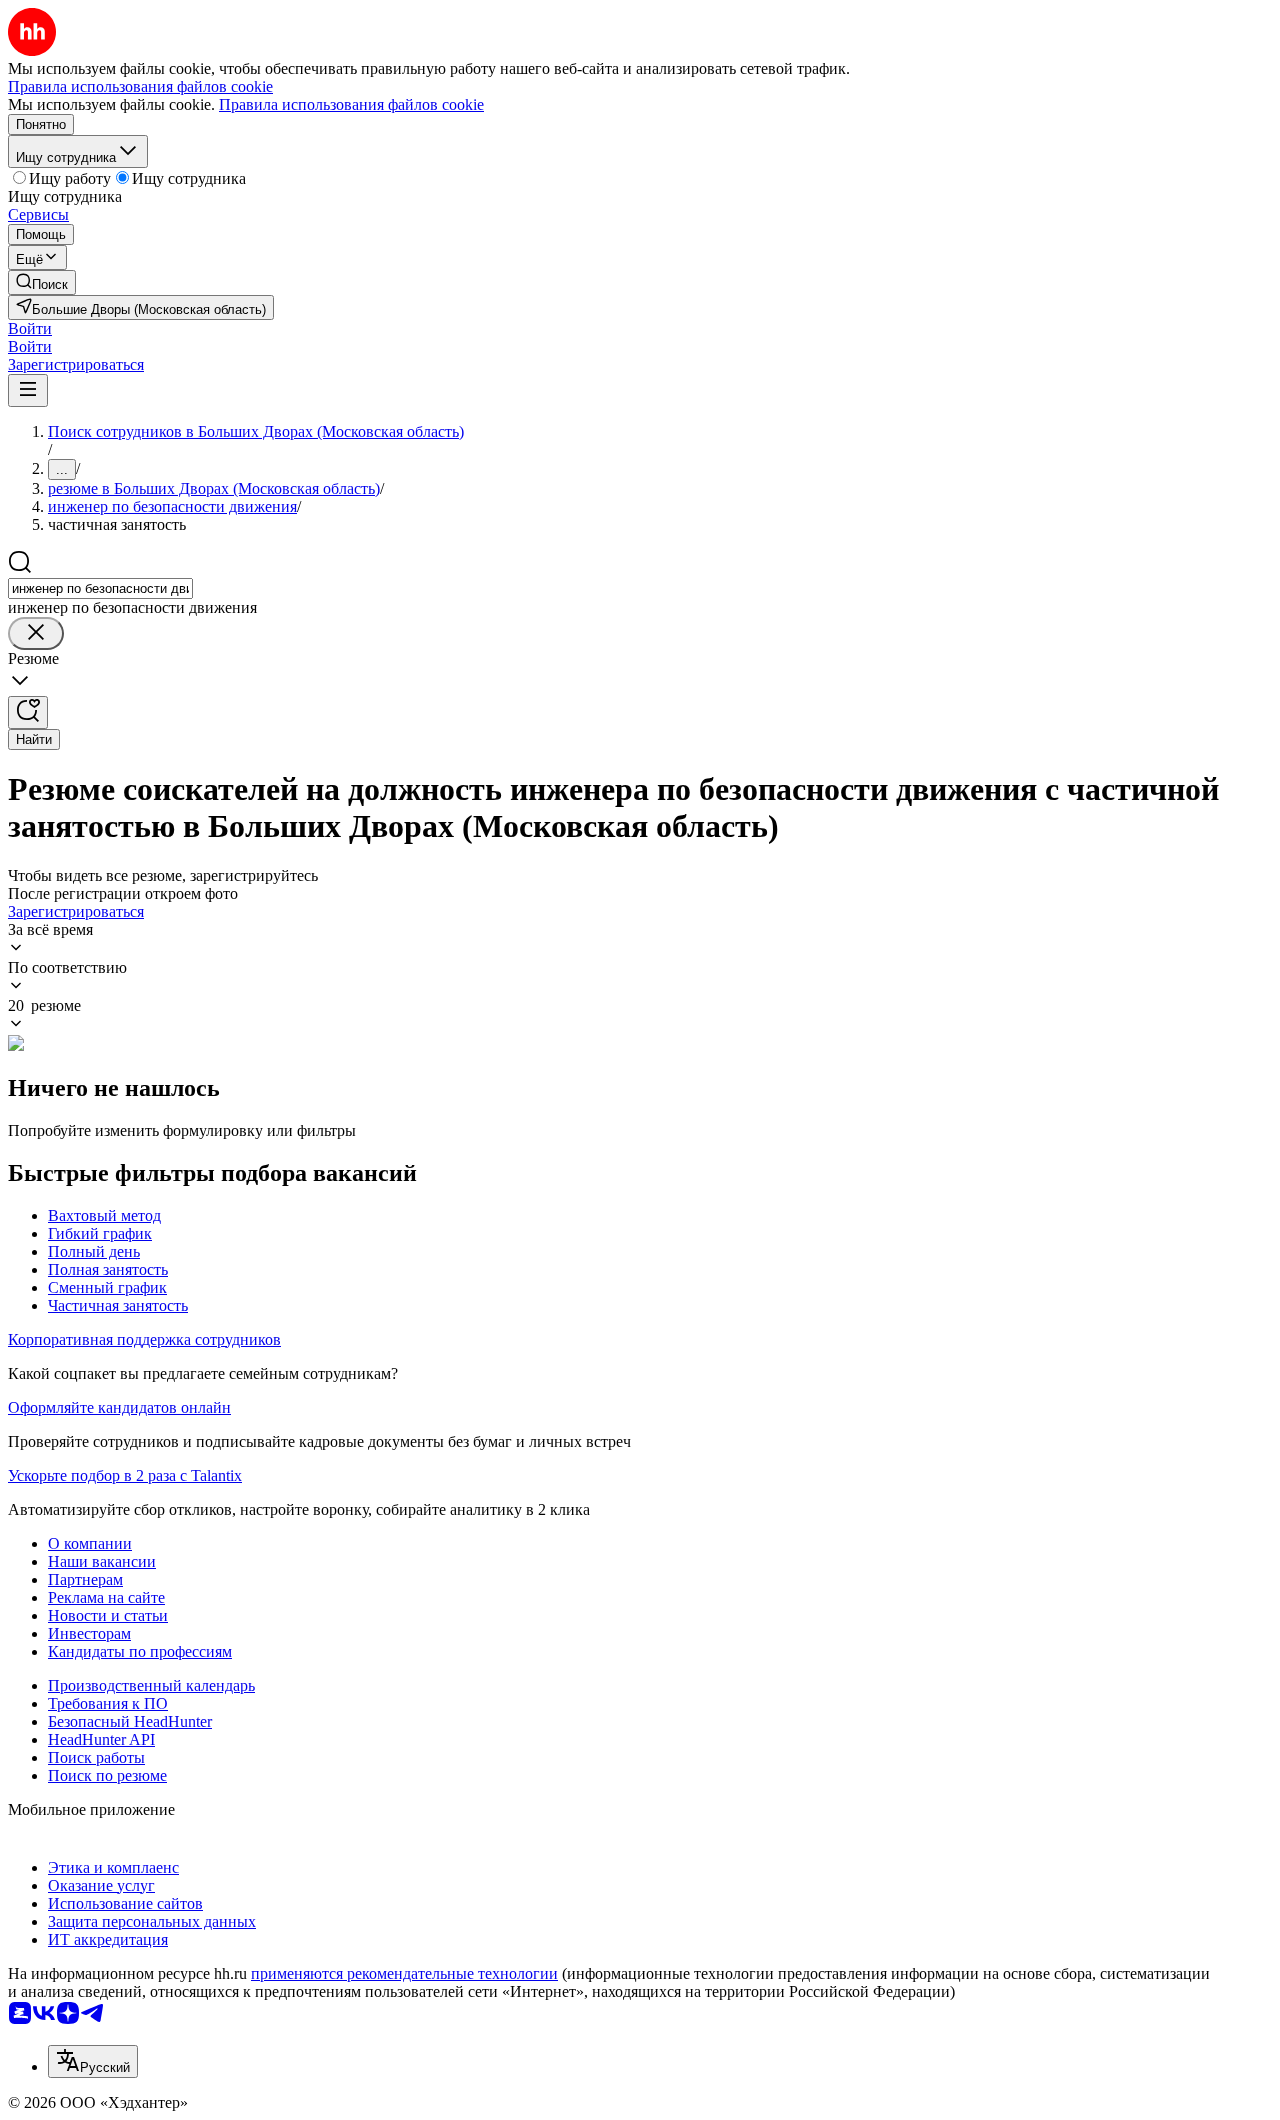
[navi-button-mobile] (28, 390)
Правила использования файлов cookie (351, 104)
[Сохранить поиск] (28, 712)
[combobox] (100, 588)
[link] (42, 282)
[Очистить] (36, 633)
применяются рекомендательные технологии (404, 1973)
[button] (30, 328)
